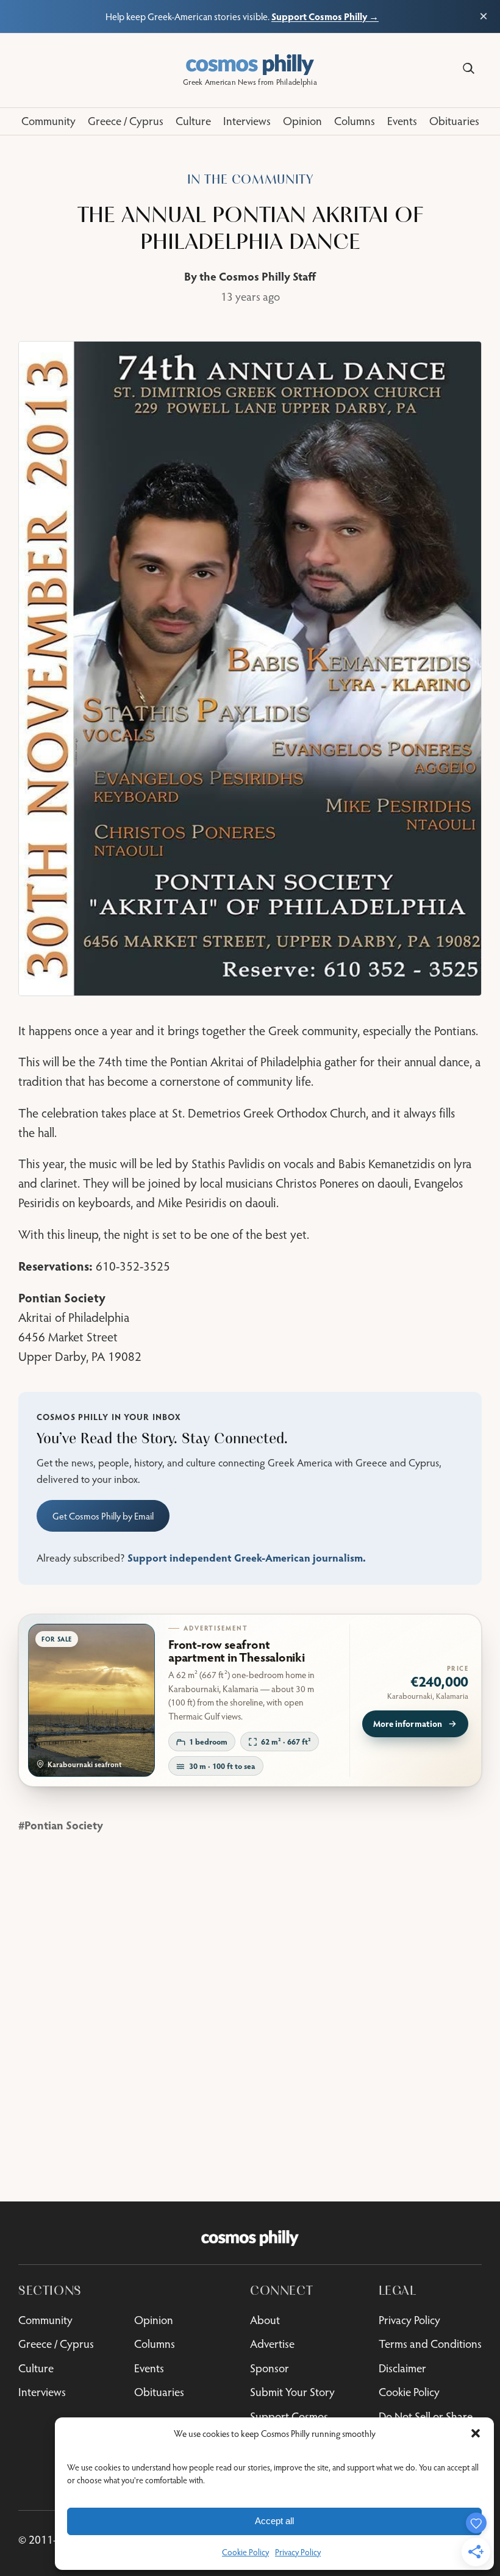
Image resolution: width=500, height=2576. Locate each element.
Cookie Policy (245, 2552)
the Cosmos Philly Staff (258, 276)
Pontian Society (64, 1825)
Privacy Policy (298, 2552)
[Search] (469, 69)
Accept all (274, 2521)
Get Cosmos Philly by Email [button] (103, 1516)
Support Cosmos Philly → (325, 16)
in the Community (250, 180)
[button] (476, 2433)
